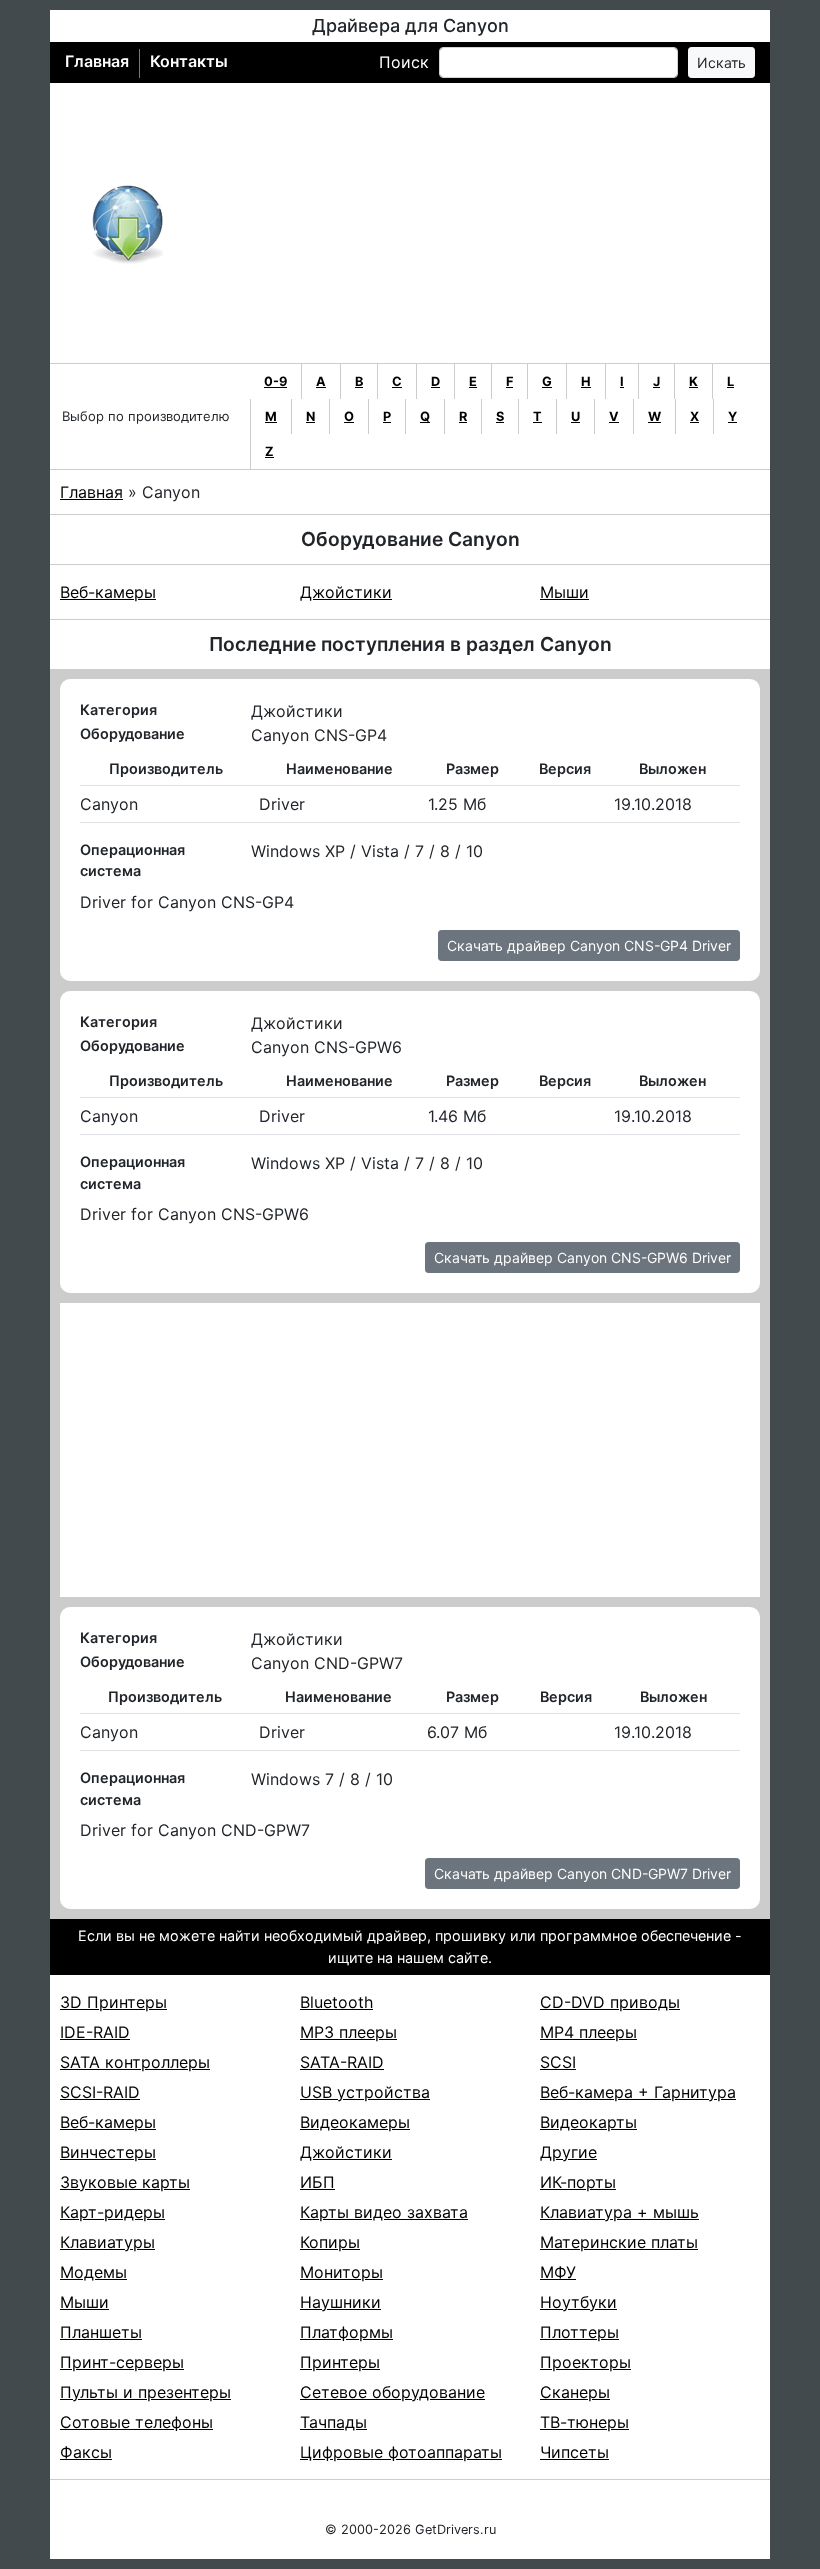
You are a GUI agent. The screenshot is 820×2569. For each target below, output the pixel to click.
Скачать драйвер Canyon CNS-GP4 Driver (589, 945)
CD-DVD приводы (610, 2002)
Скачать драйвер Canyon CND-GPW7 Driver (582, 1873)
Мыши (564, 592)
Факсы (86, 2452)
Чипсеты (574, 2452)
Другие (568, 2152)
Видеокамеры (355, 2122)
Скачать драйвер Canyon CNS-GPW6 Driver (582, 1257)
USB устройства (365, 2092)
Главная (97, 61)
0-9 (275, 381)
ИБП (317, 2182)
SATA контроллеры (135, 2062)
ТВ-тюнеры (584, 2422)
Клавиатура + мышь (619, 2212)
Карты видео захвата (384, 2212)
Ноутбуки (578, 2302)
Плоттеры (579, 2332)
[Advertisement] (475, 223)
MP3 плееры (348, 2032)
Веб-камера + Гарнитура (638, 2092)
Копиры (330, 2242)
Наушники (340, 2302)
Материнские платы (619, 2242)
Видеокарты (588, 2122)
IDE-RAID (95, 2032)
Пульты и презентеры (145, 2392)
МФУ (558, 2272)
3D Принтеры (113, 2002)
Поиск (404, 62)
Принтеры (340, 2362)
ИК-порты (578, 2182)
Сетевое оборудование (392, 2392)
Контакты (189, 61)
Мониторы (341, 2272)
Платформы (346, 2332)
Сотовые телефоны (136, 2422)
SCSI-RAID (100, 2092)
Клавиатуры (107, 2242)
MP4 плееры (588, 2032)
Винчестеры (108, 2152)
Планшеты (101, 2332)
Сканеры (575, 2392)
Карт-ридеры (112, 2212)
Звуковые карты (125, 2182)
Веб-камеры (108, 592)
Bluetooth (336, 2002)
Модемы (93, 2272)
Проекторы (585, 2362)
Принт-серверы (122, 2362)
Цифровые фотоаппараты (401, 2452)
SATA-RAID (342, 2062)
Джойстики (346, 592)
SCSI (558, 2062)
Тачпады (333, 2422)
